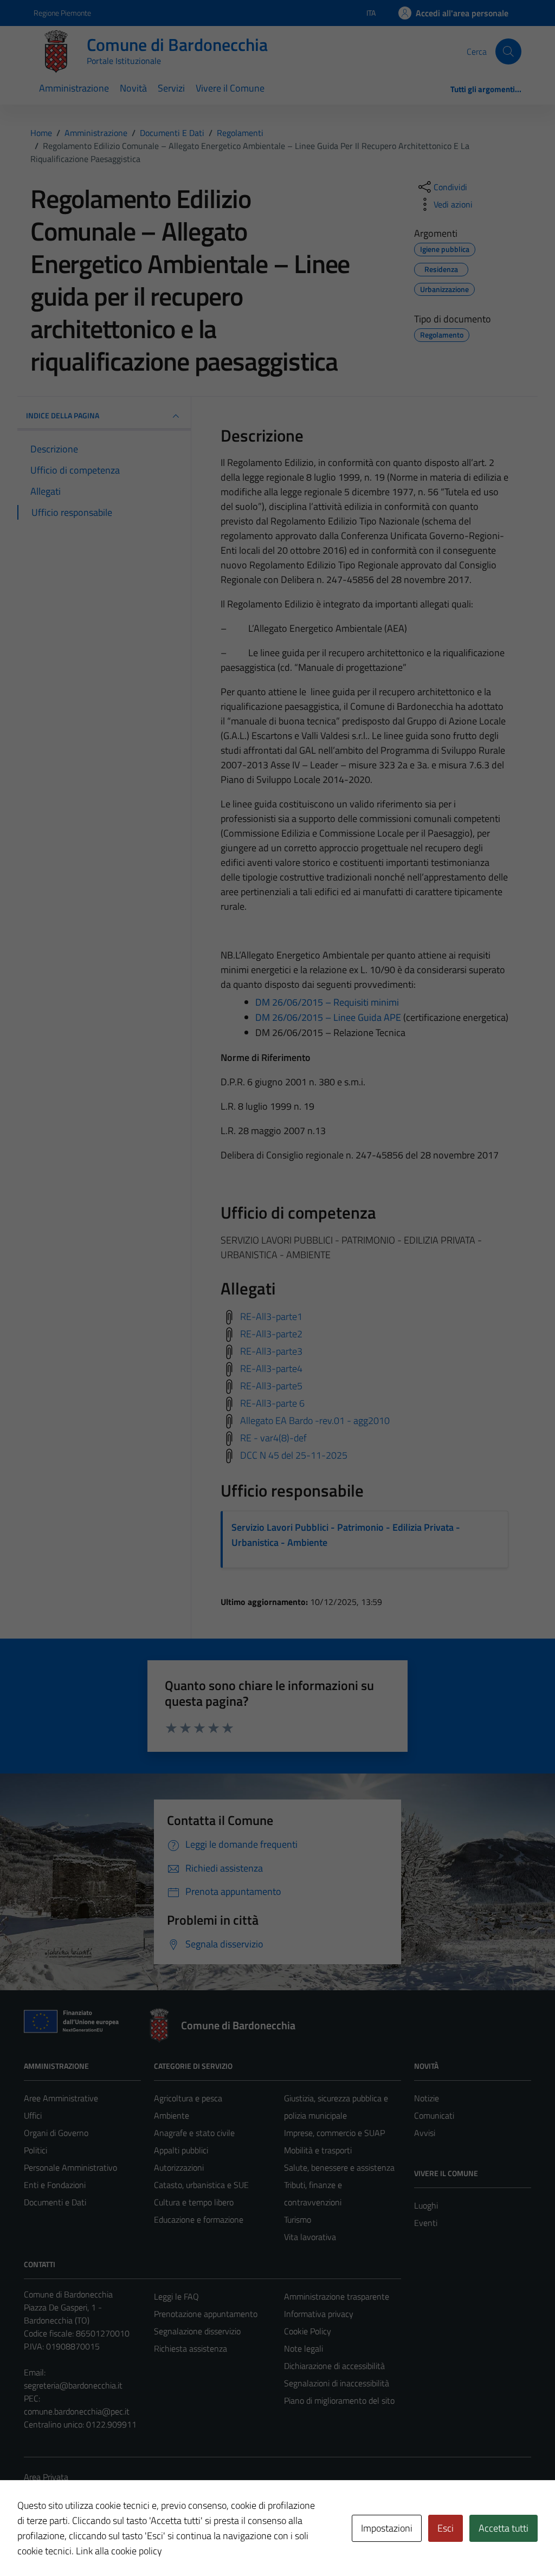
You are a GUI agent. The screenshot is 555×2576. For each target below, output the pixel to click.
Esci (446, 2528)
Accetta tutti (504, 2528)
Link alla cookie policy (119, 2551)
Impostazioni (387, 2528)
